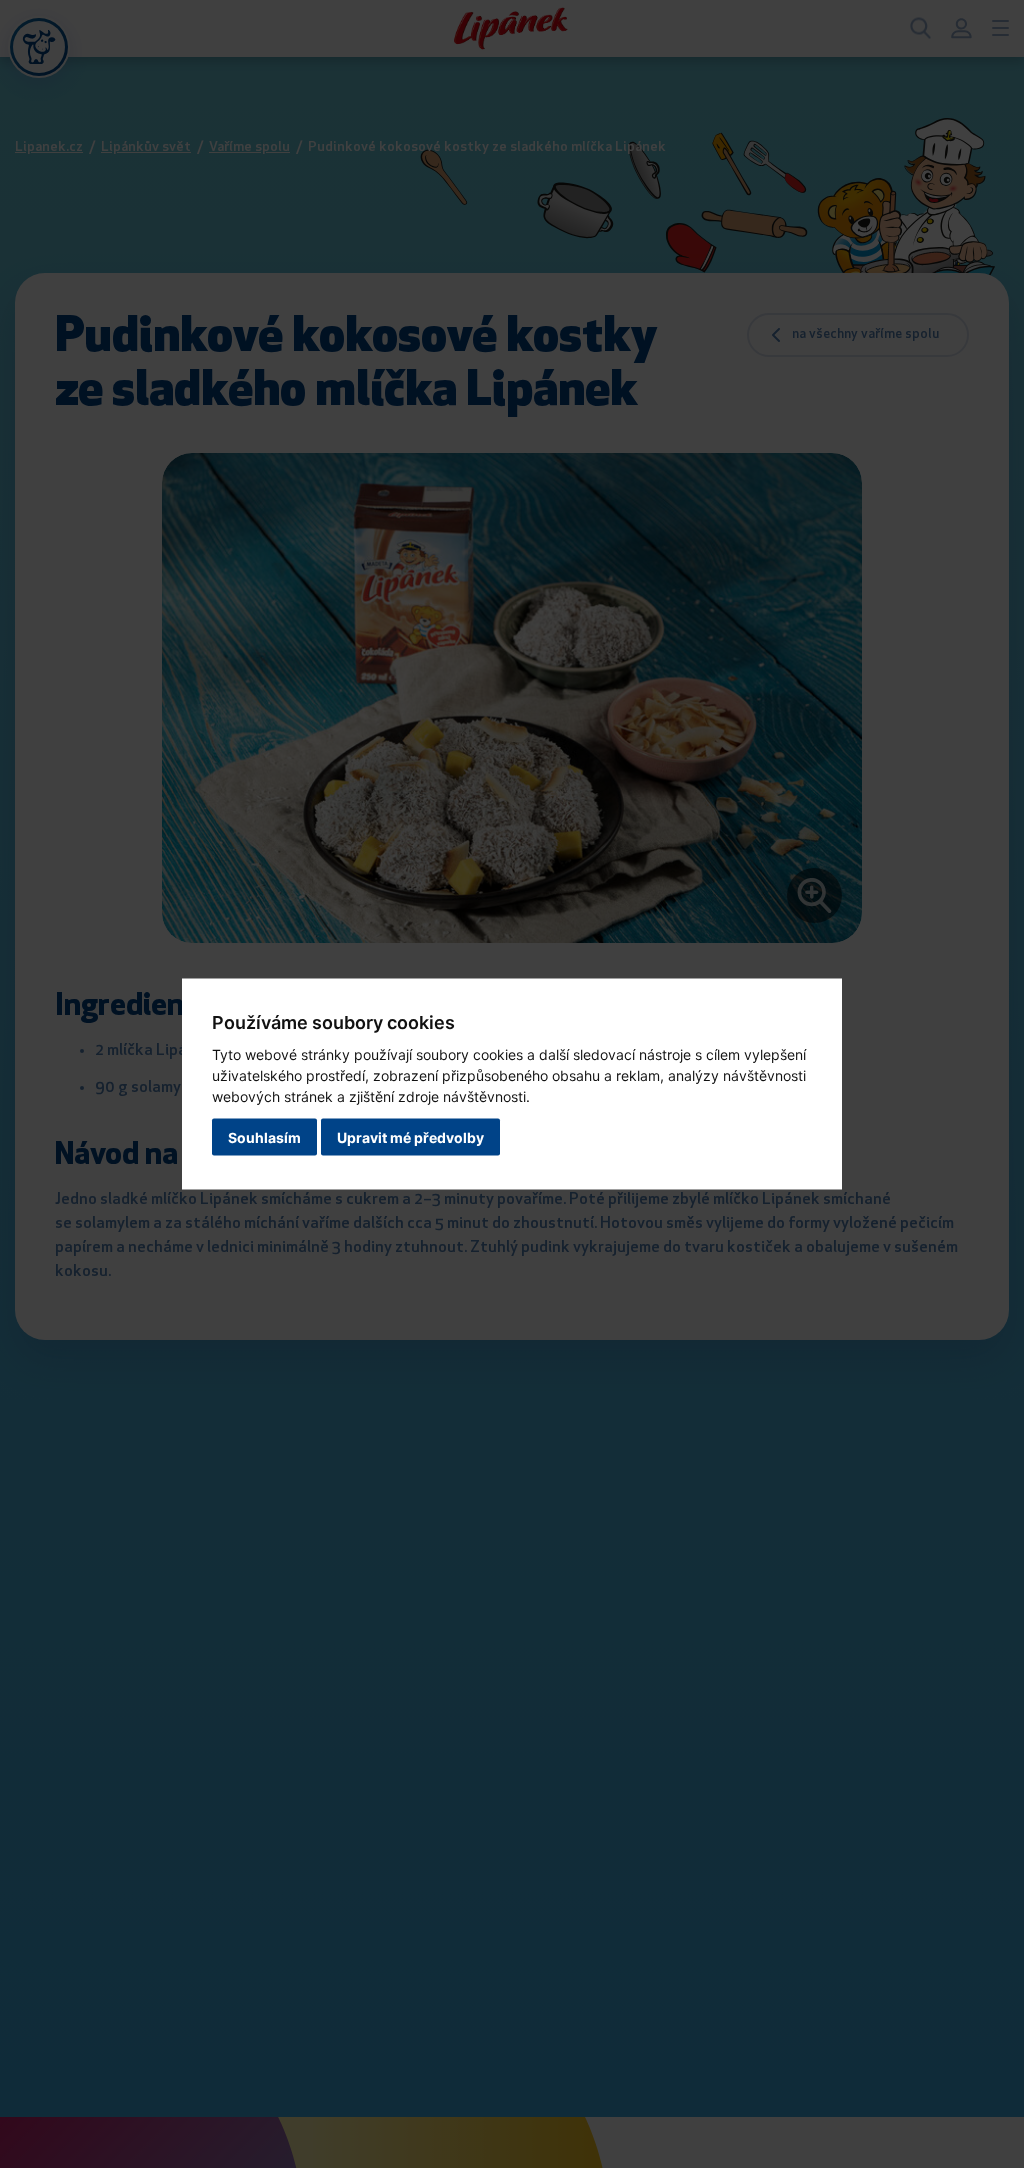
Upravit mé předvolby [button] (410, 1137)
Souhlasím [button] (264, 1137)
